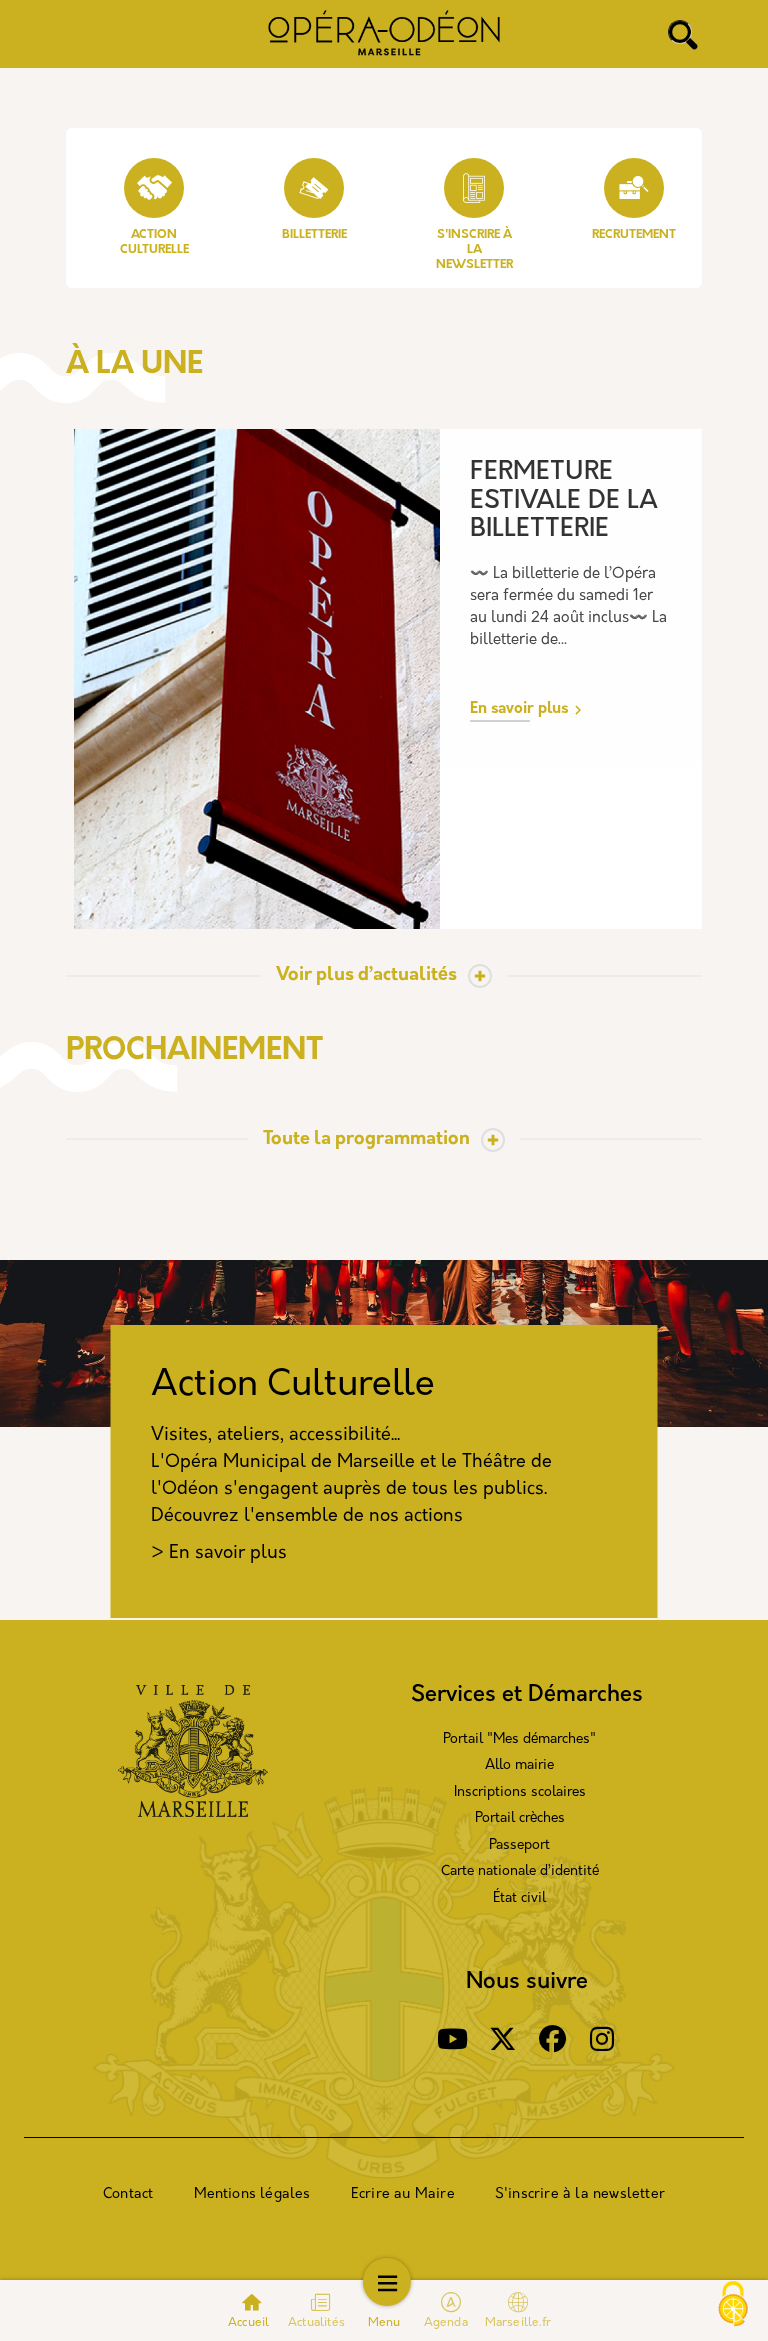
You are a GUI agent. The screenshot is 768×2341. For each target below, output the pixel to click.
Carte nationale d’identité (520, 1871)
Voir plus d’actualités (366, 976)
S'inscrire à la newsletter (580, 2194)
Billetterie (314, 235)
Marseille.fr (518, 2323)
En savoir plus (519, 709)
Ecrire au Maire (403, 2194)
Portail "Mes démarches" (519, 1739)
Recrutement (634, 235)
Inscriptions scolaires (520, 1792)
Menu (384, 2323)
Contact (128, 2194)
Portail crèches (520, 1818)
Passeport (519, 1845)
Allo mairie (519, 1765)
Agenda (447, 2323)
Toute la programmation (366, 1140)
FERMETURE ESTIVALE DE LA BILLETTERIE (564, 501)
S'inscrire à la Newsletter (474, 250)
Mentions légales (252, 2194)
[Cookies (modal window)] (733, 2306)
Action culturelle (154, 242)
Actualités (316, 2323)
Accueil (248, 2323)
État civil (519, 1898)
